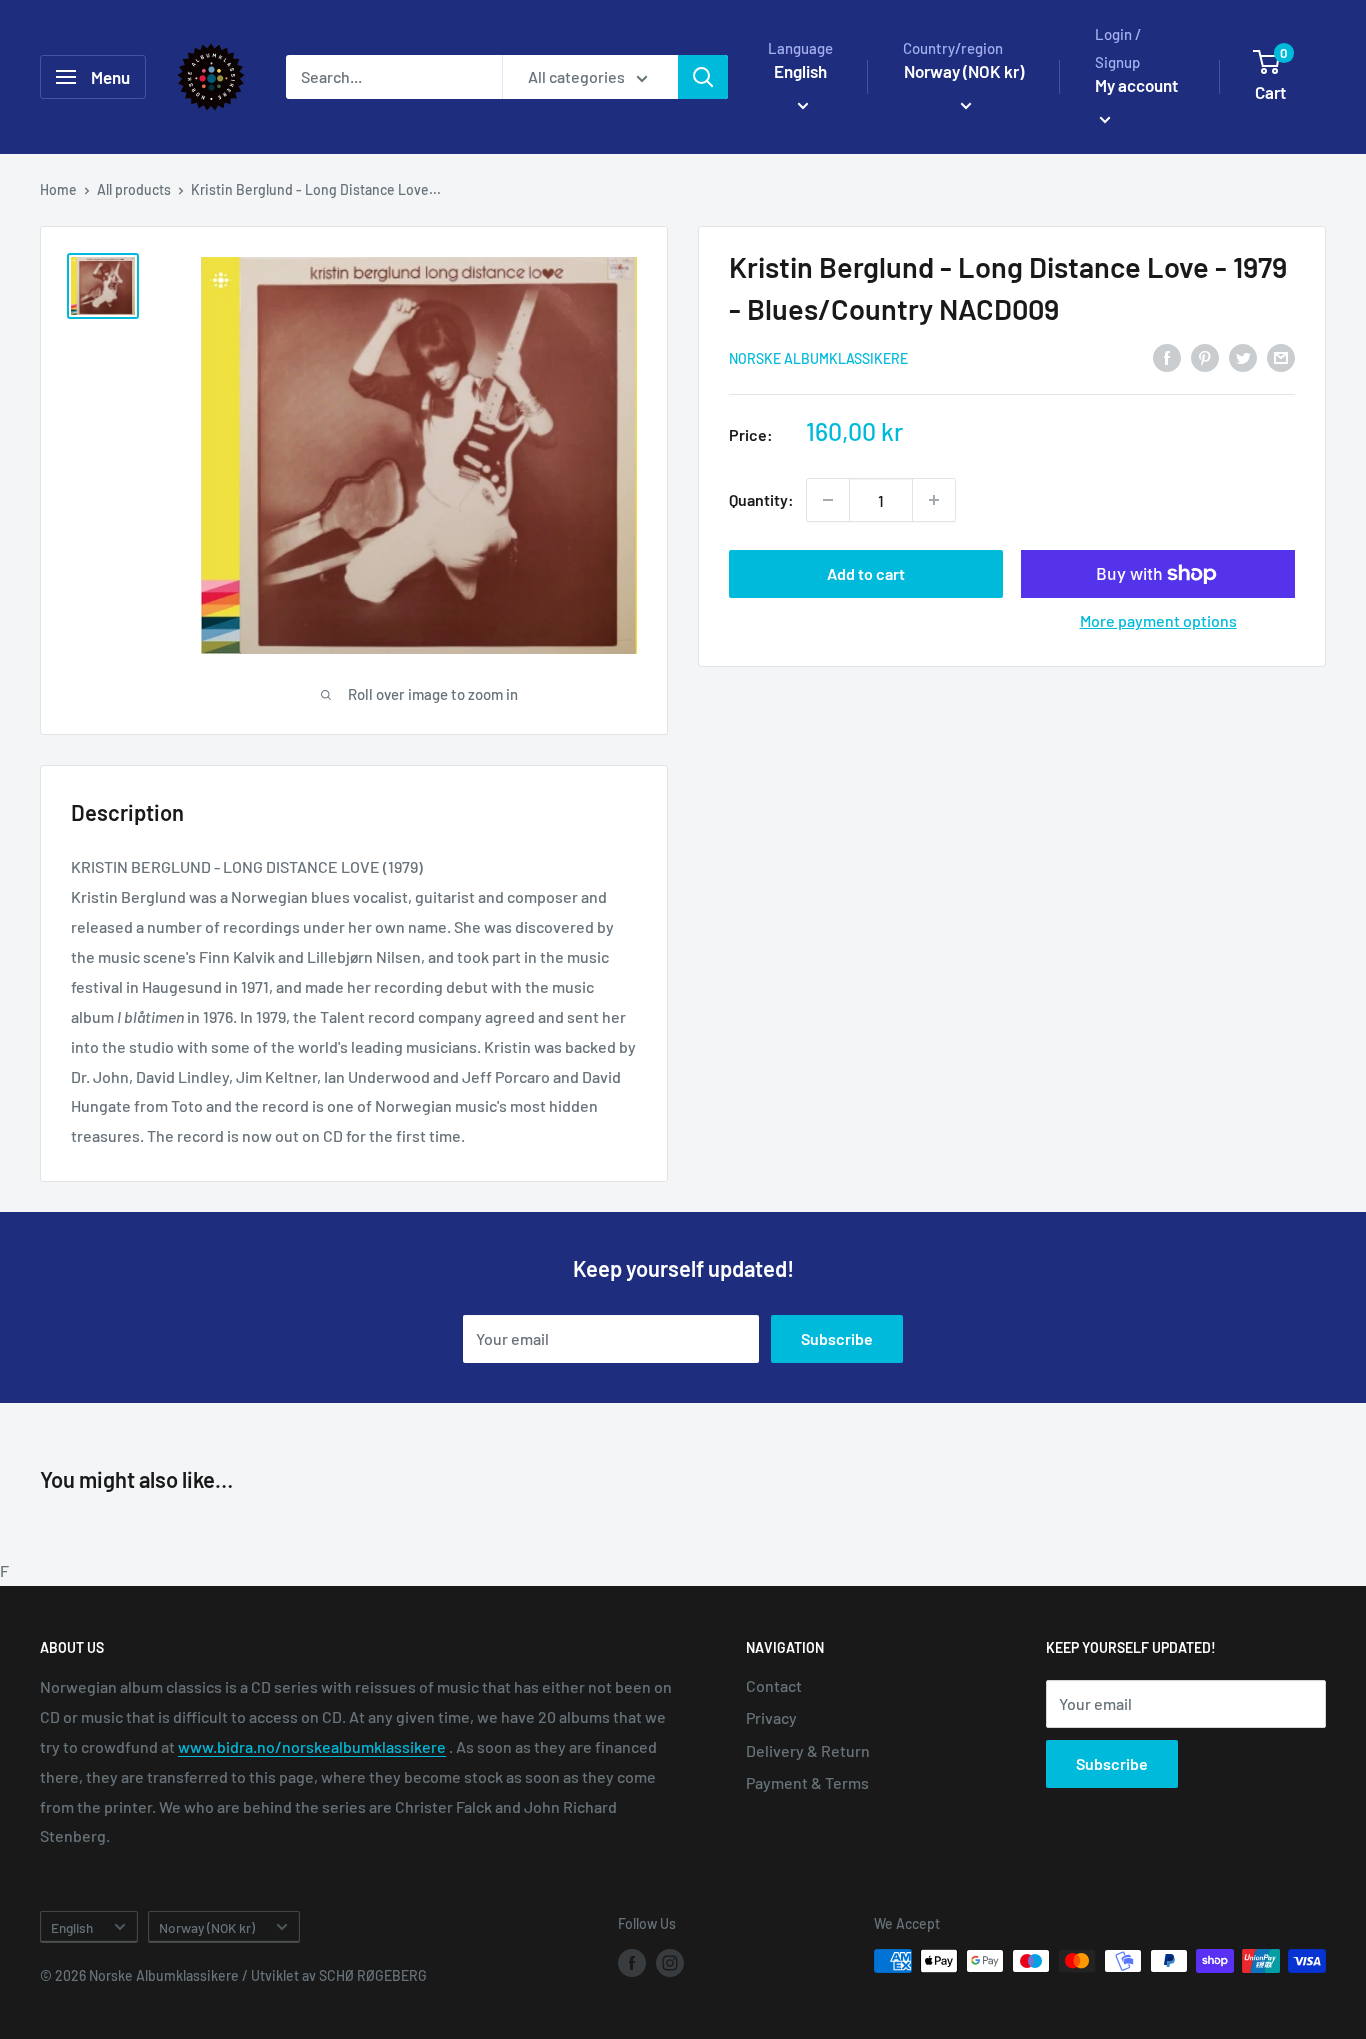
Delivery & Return (808, 1750)
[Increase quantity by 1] (934, 500)
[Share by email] (1281, 356)
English (72, 1927)
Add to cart (866, 573)
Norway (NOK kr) (207, 1927)
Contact (774, 1685)
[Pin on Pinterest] (1205, 356)
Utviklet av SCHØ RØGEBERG (339, 1975)
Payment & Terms (807, 1782)
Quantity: (761, 499)
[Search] (703, 77)
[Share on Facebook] (1167, 356)
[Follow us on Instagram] (670, 1963)
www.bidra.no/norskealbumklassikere (312, 1746)
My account (1136, 85)
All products (134, 189)
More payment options (1158, 620)
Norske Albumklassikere (818, 358)
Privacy (771, 1717)
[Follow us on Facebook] (632, 1963)
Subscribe (837, 1338)
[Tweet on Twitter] (1243, 356)
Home (58, 189)
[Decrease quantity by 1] (828, 500)
